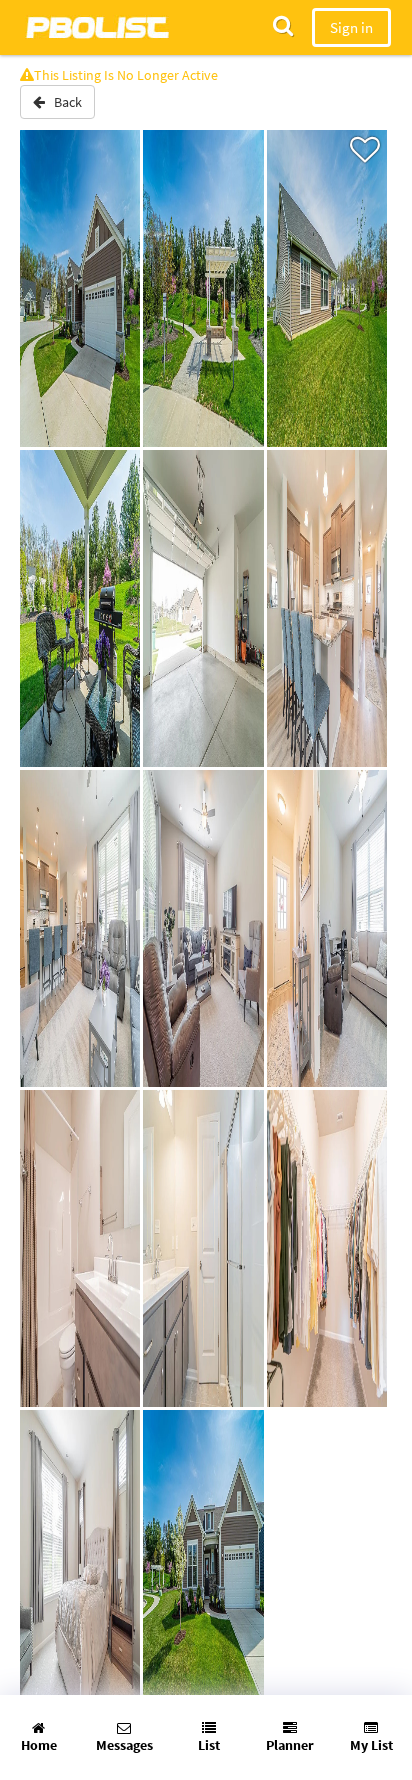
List (209, 1745)
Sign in (351, 27)
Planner (290, 1745)
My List (371, 1745)
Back (63, 102)
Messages (124, 1745)
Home (39, 1745)
